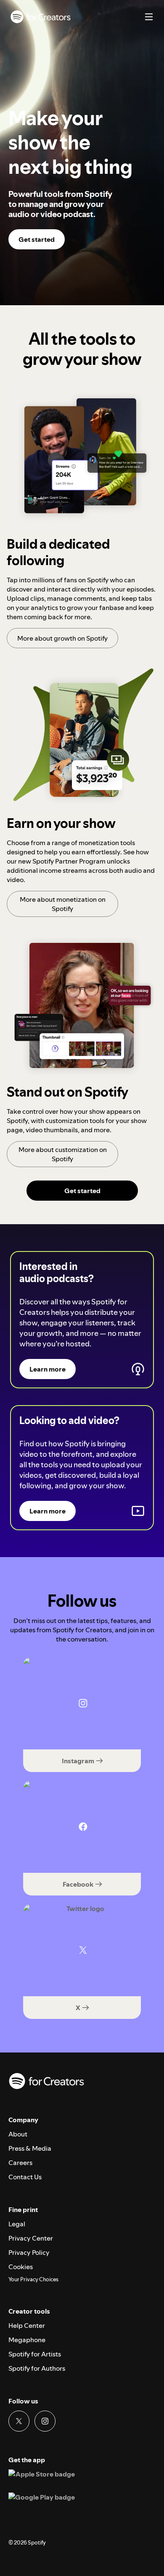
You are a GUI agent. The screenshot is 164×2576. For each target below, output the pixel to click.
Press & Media (30, 2148)
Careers (20, 2162)
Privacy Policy (29, 2252)
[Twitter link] (19, 2421)
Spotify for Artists (35, 2354)
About (18, 2134)
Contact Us (25, 2177)
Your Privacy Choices (33, 2280)
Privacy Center (31, 2238)
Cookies (21, 2267)
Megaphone (27, 2340)
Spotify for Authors (37, 2368)
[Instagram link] (45, 2421)
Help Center (27, 2325)
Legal (17, 2224)
